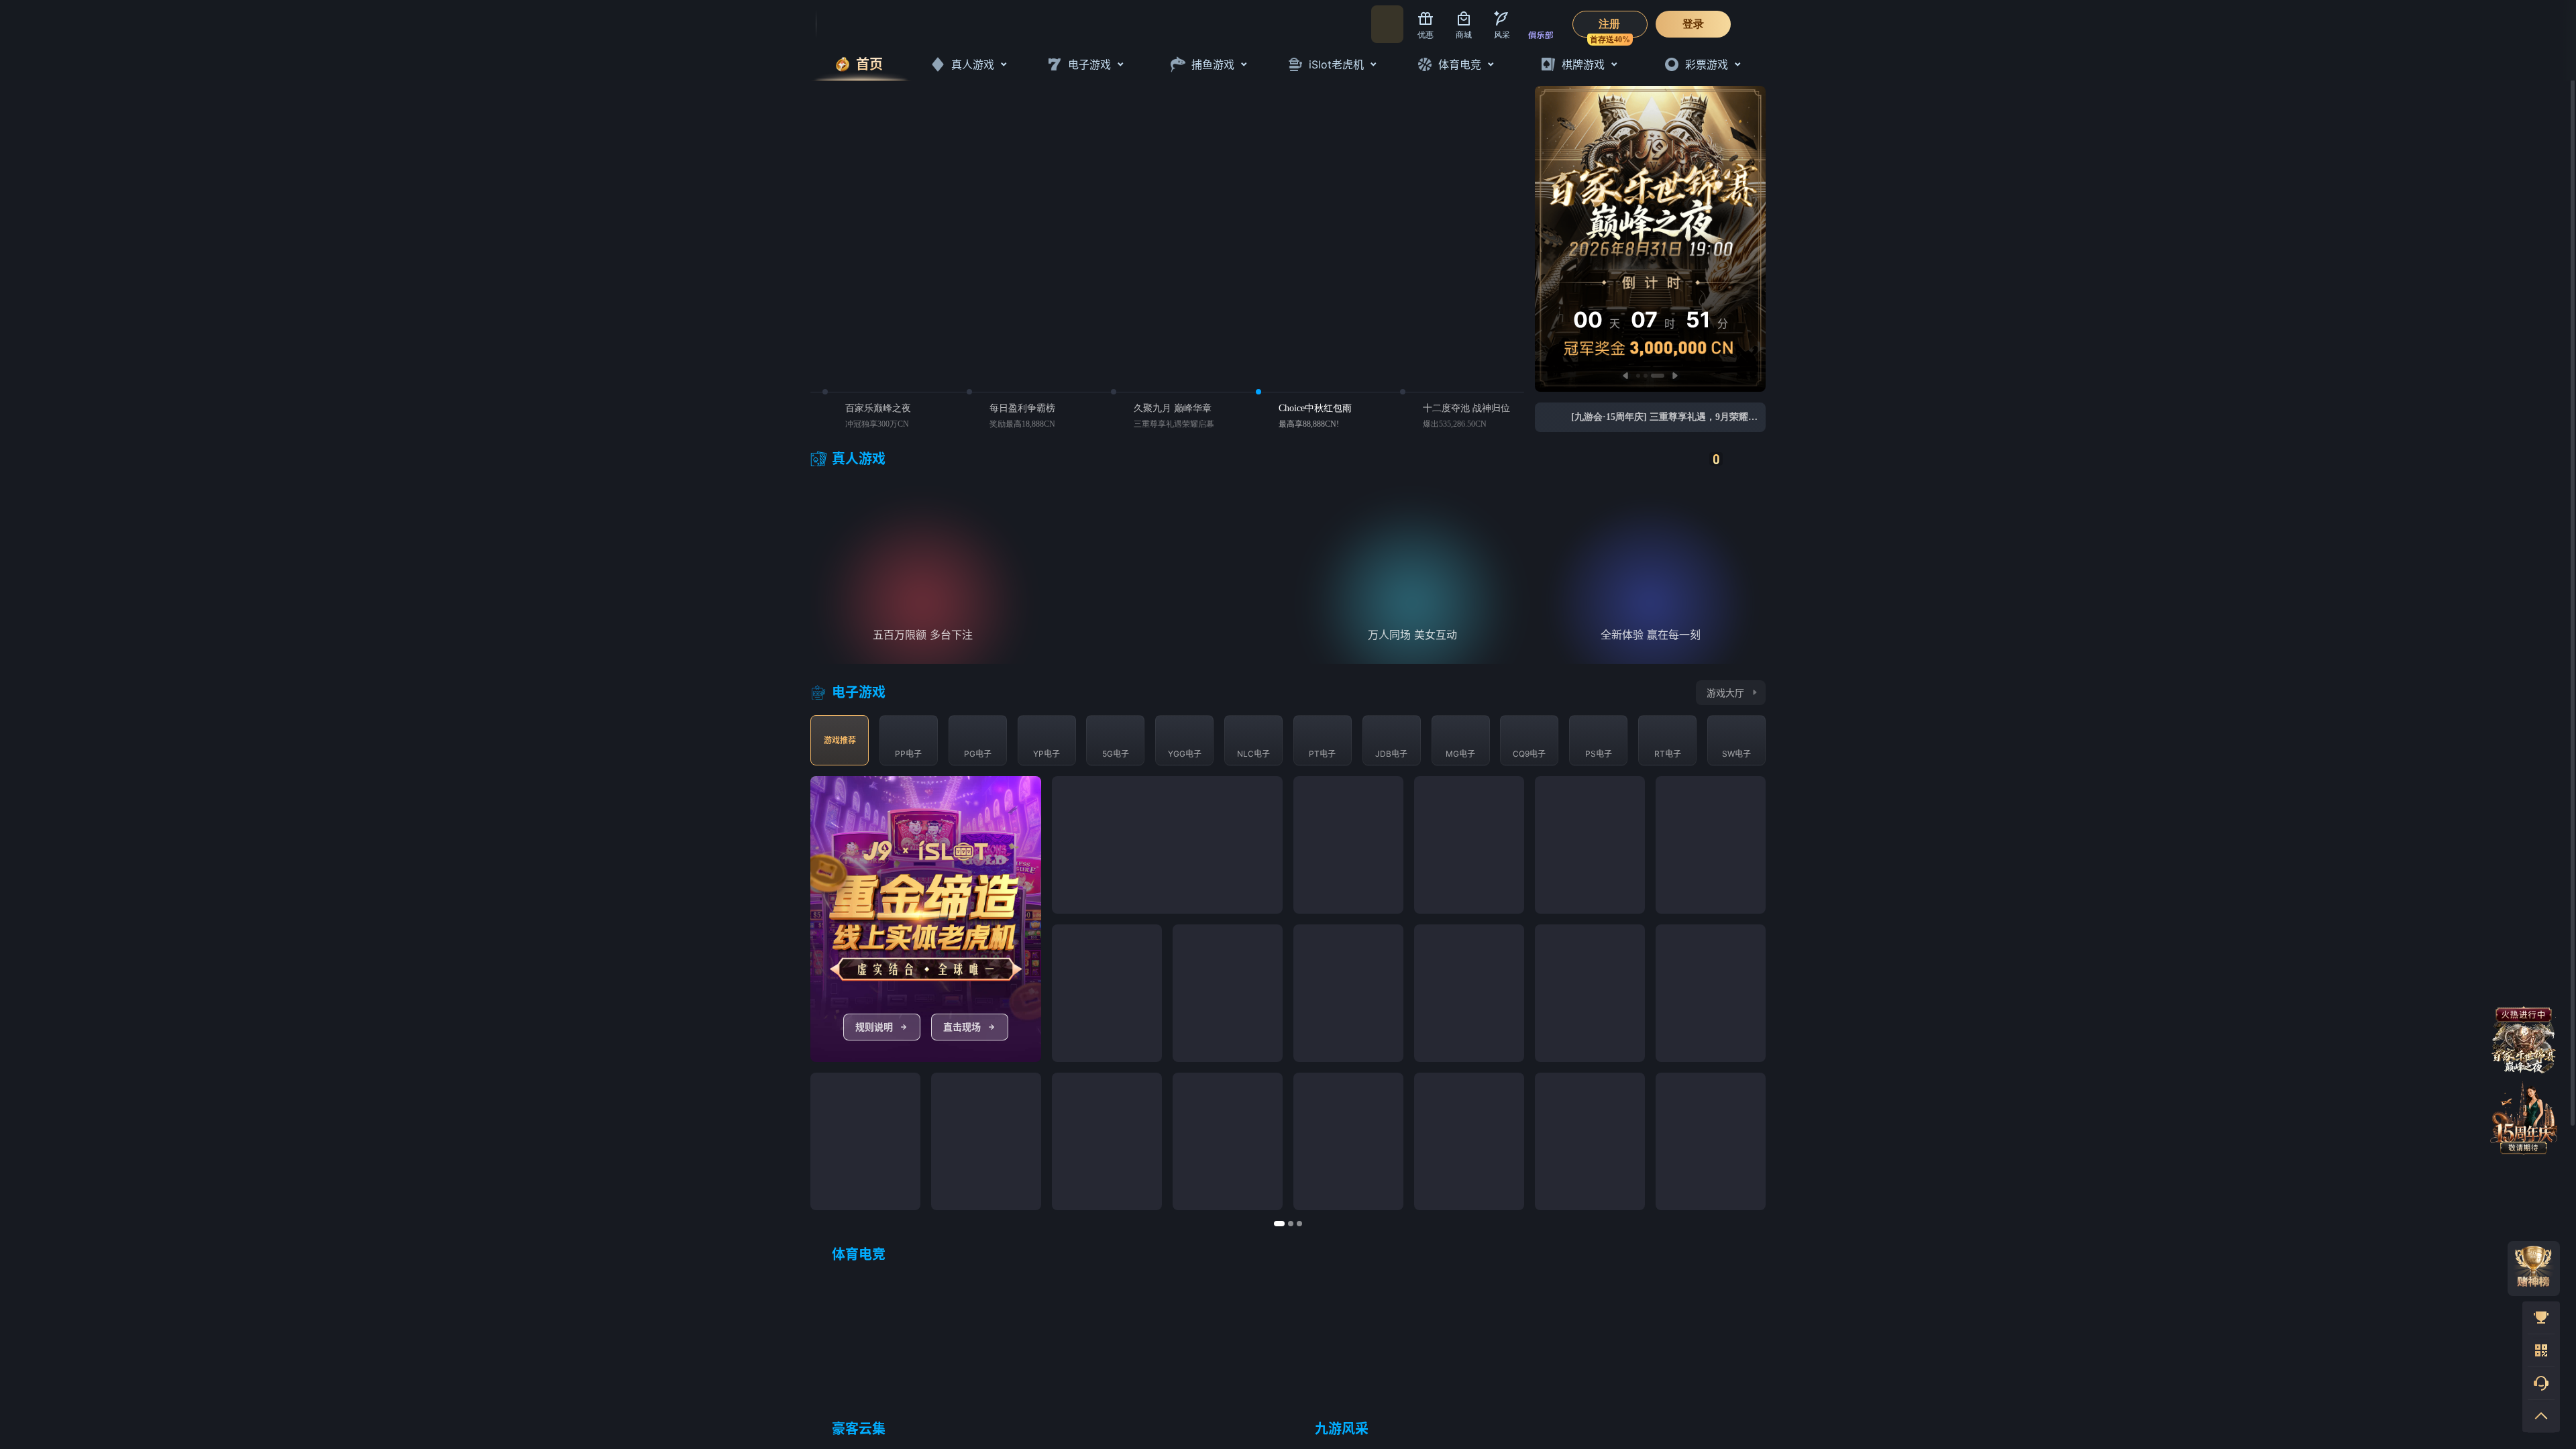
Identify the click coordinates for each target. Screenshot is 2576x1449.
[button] (1736, 996)
